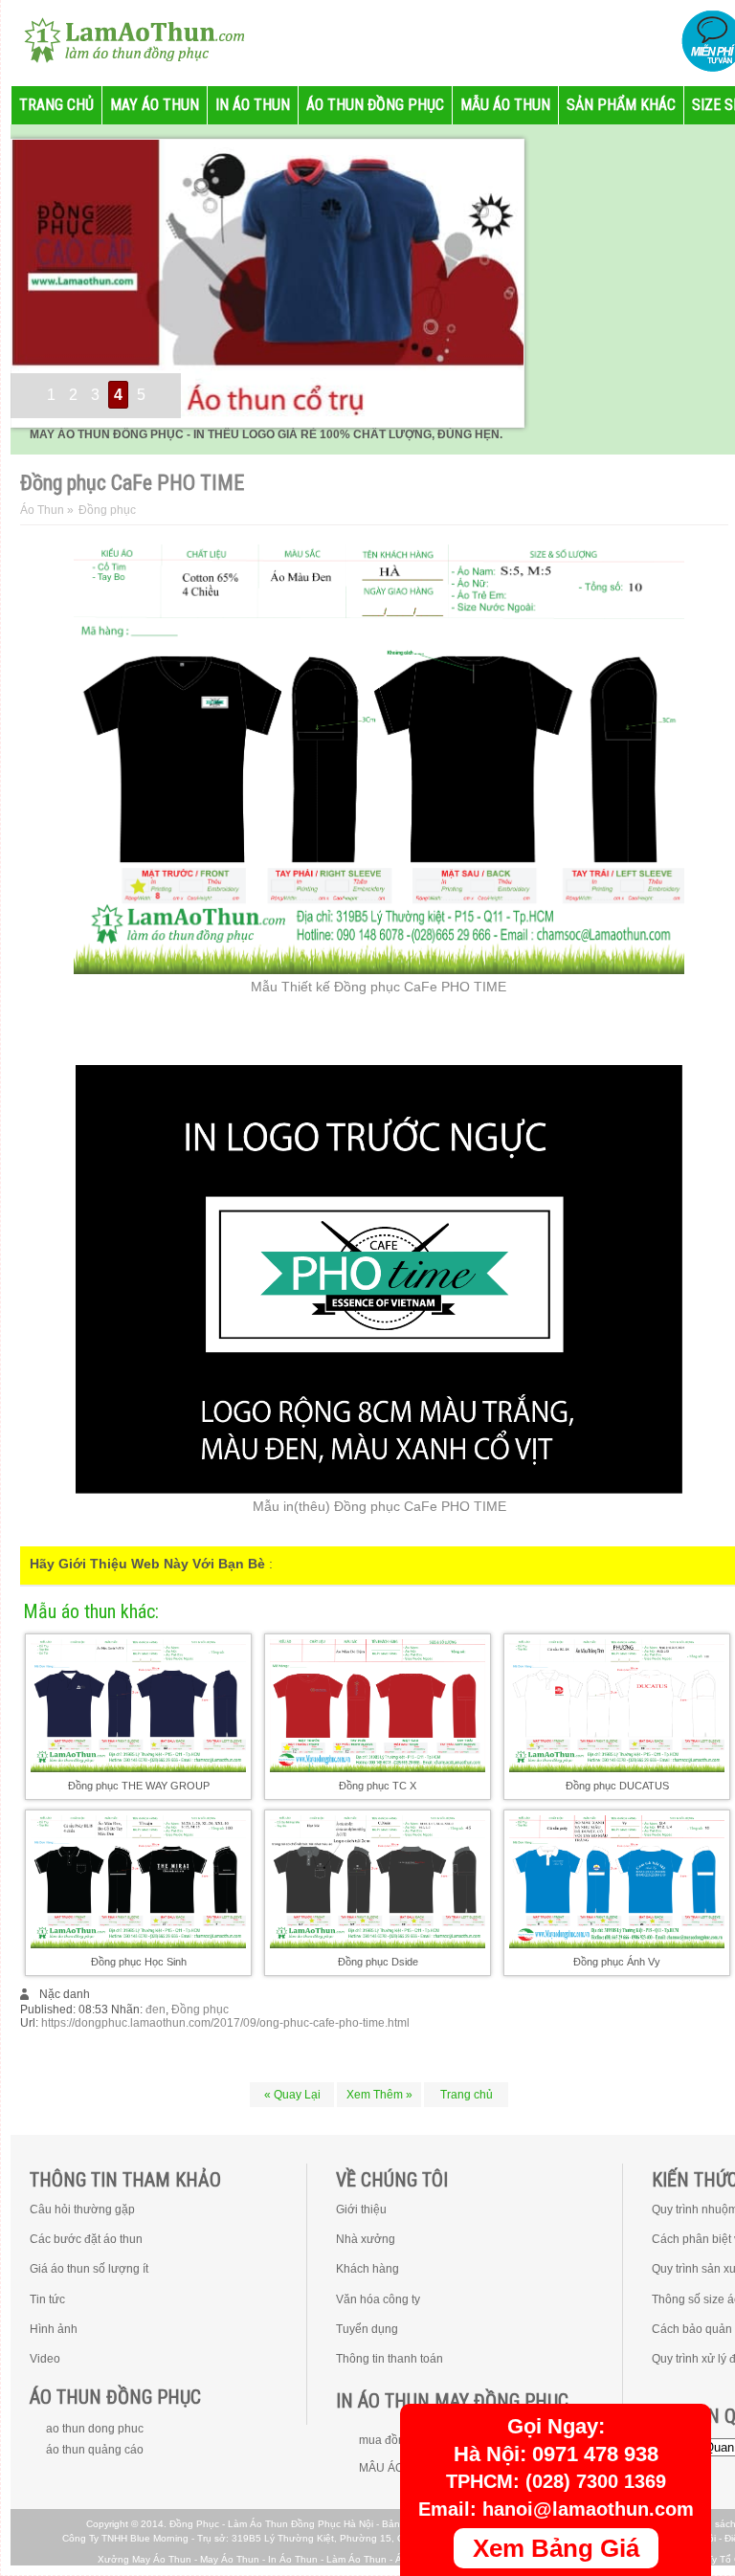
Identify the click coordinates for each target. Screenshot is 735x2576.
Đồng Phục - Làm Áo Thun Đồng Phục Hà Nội (271, 2524)
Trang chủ (467, 2095)
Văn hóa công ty (378, 2299)
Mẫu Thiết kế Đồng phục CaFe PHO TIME (379, 987)
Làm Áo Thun (356, 2559)
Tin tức (47, 2299)
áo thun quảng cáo (95, 2450)
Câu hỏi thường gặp (82, 2210)
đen (156, 2010)
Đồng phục (200, 2010)
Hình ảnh (54, 2329)
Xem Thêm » (379, 2095)
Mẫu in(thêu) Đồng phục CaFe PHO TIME (379, 1506)
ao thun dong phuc (95, 2429)
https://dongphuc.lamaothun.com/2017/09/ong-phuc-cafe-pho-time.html (225, 2023)
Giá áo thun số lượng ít (89, 2269)
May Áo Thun (230, 2559)
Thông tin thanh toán (390, 2359)
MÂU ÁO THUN (399, 2468)
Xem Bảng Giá (556, 2548)
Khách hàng (367, 2269)
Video (45, 2359)
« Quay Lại (292, 2095)
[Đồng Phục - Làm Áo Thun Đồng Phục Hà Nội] (126, 38)
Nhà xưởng (366, 2239)
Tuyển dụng (367, 2329)
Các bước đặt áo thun (86, 2239)
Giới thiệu (361, 2210)
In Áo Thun (293, 2559)
